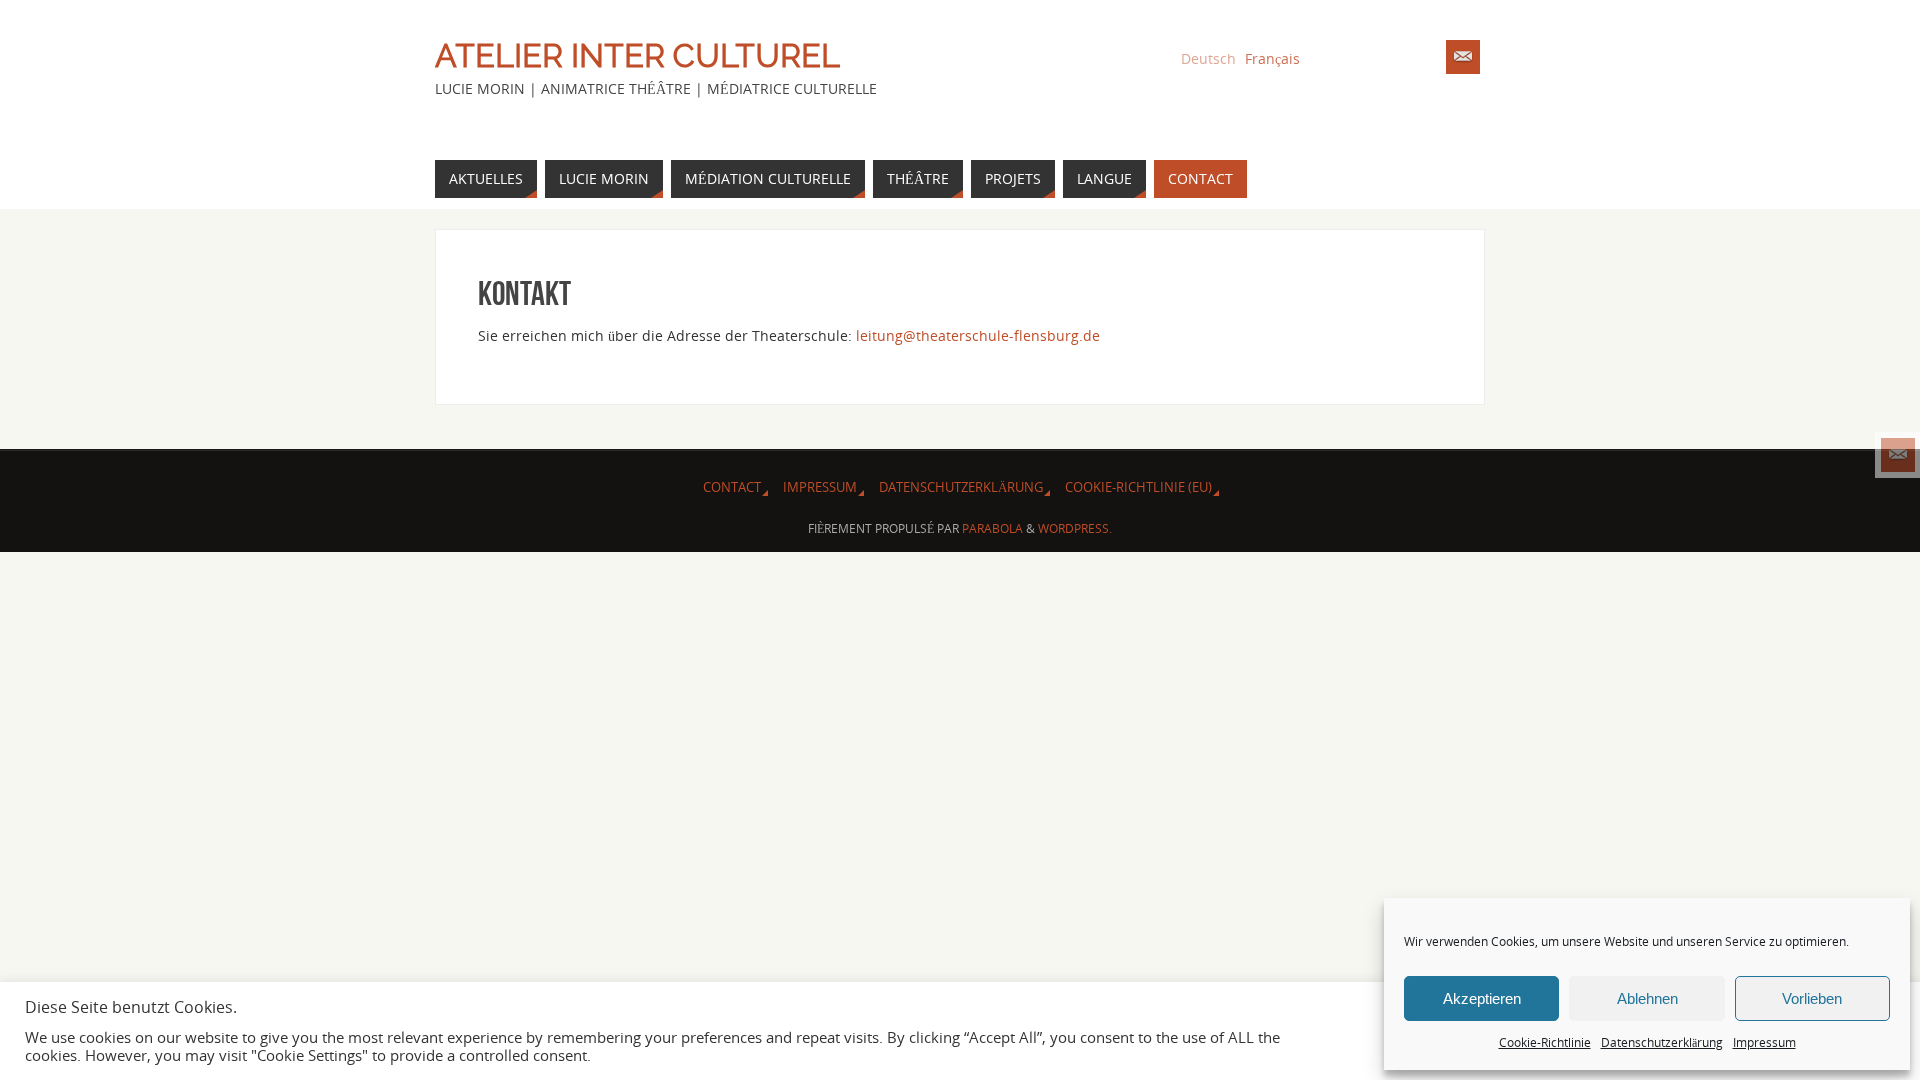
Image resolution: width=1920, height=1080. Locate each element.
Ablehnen (1647, 998)
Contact (732, 487)
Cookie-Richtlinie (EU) (1138, 487)
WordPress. (1075, 528)
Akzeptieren (1482, 998)
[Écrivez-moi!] (1898, 455)
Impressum (1764, 1042)
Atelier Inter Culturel (637, 56)
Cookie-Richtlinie (1545, 1042)
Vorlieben (1812, 998)
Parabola (992, 528)
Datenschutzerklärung (1662, 1042)
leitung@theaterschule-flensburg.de (978, 335)
